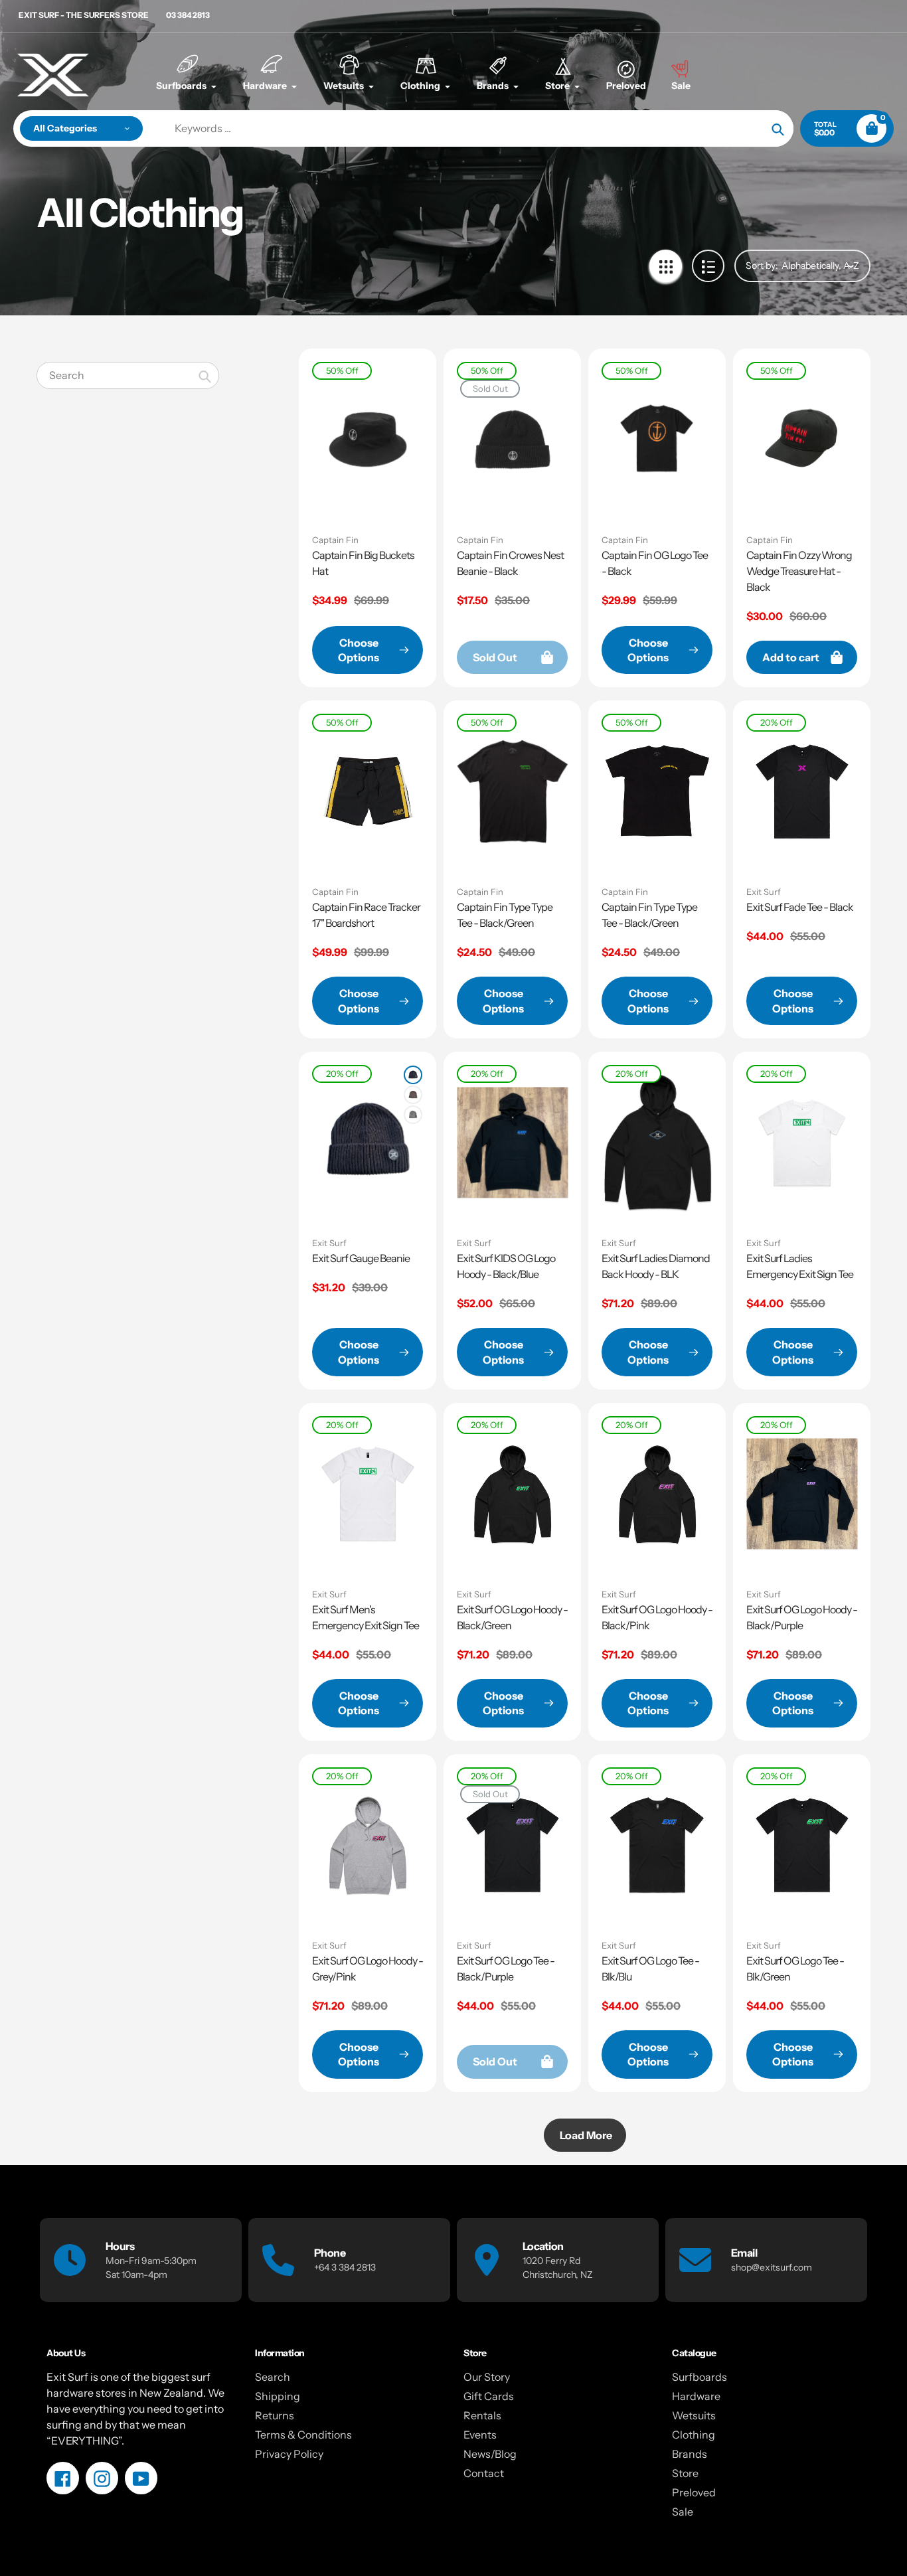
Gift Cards (489, 2396)
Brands (690, 2454)
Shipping (278, 2396)
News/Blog (490, 2454)
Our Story (487, 2377)
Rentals (482, 2415)
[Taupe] (413, 1095)
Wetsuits (694, 2415)
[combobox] (128, 375)
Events (480, 2435)
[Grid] (666, 266)
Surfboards (700, 2377)
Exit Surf (764, 892)
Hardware (696, 2396)
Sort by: (762, 266)
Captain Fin (335, 540)
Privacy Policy (289, 2454)
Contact (484, 2473)
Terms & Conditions (303, 2435)
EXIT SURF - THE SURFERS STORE (84, 15)
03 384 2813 (188, 15)
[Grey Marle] (413, 1115)
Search (273, 2377)
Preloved (694, 2492)
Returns (275, 2415)
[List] (708, 266)
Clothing (694, 2435)
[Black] (413, 1075)
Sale (683, 2512)
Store (685, 2473)
